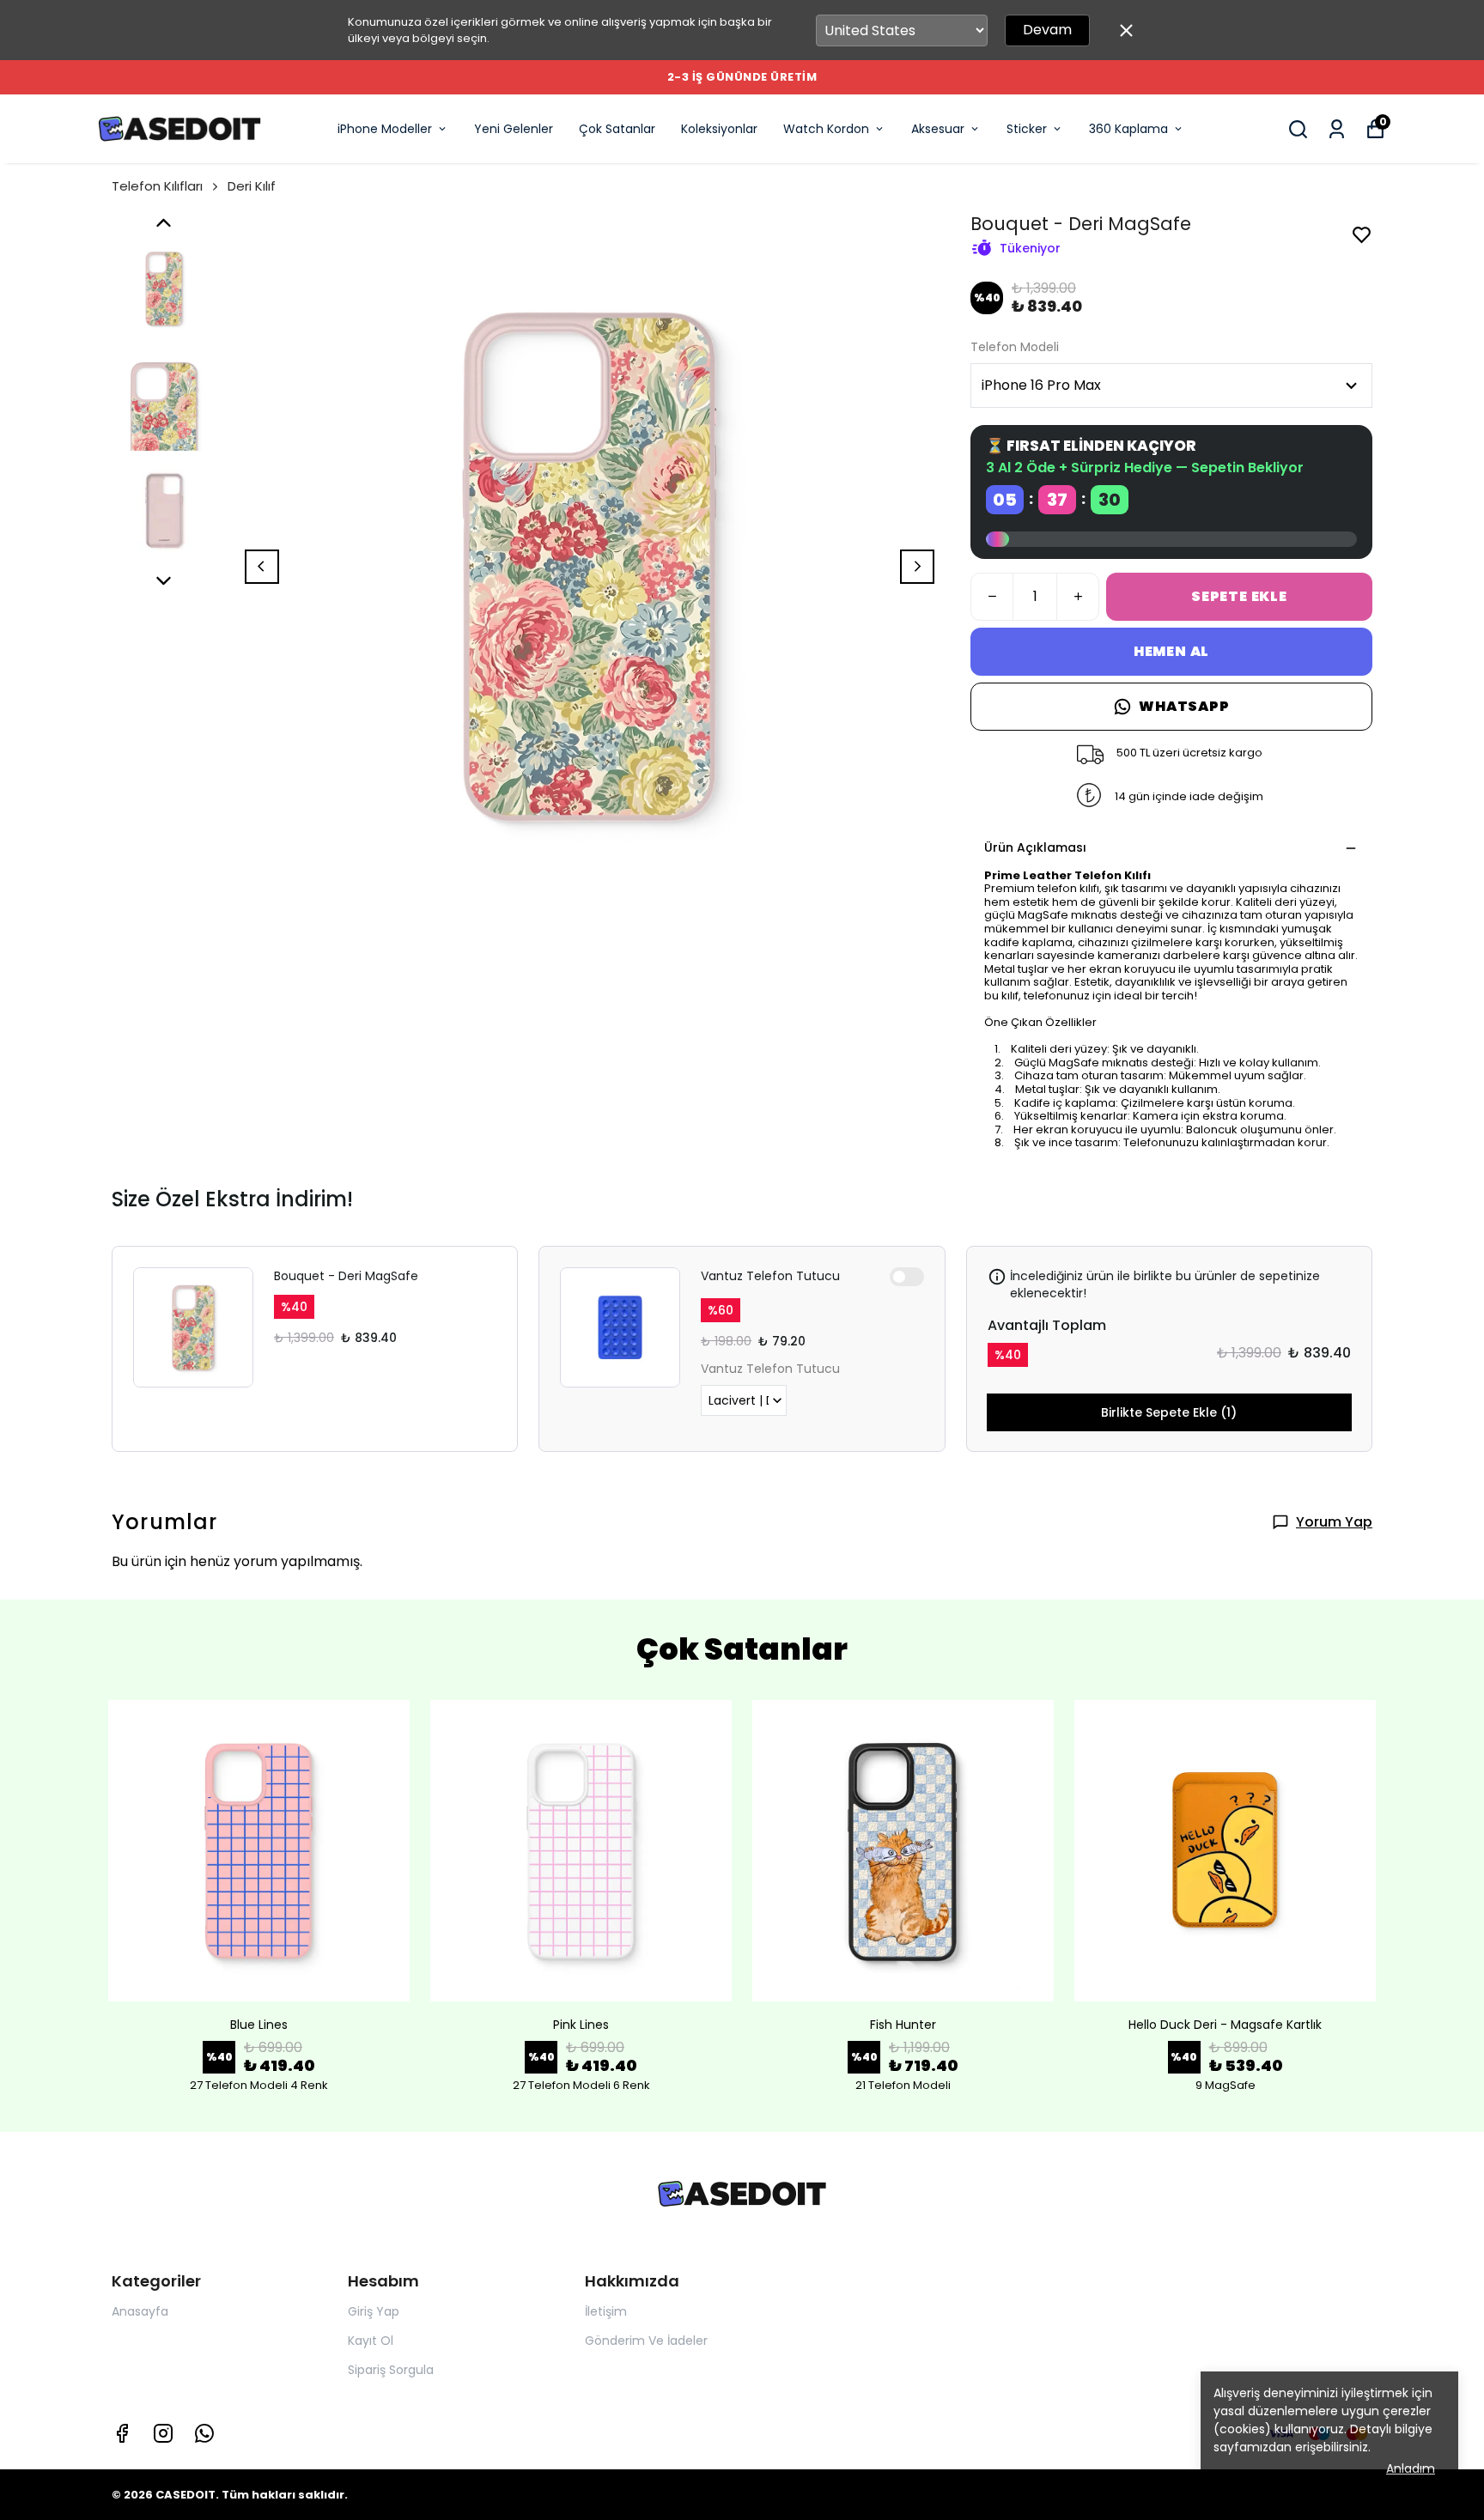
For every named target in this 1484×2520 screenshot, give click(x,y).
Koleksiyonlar (719, 129)
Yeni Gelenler (514, 129)
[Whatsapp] (204, 2433)
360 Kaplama (1128, 129)
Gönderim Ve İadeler (646, 2341)
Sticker (1027, 129)
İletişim (606, 2311)
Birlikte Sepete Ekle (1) (1169, 1412)
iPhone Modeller (385, 129)
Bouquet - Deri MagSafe (346, 1276)
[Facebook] (122, 2433)
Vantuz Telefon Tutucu (770, 1276)
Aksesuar (938, 129)
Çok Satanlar (617, 129)
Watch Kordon (826, 129)
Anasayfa (140, 2311)
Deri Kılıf (252, 186)
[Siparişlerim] (1337, 129)
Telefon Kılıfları (157, 186)
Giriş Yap (374, 2311)
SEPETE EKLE (1239, 596)
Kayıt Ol (371, 2341)
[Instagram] (163, 2433)
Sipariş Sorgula (391, 2370)
